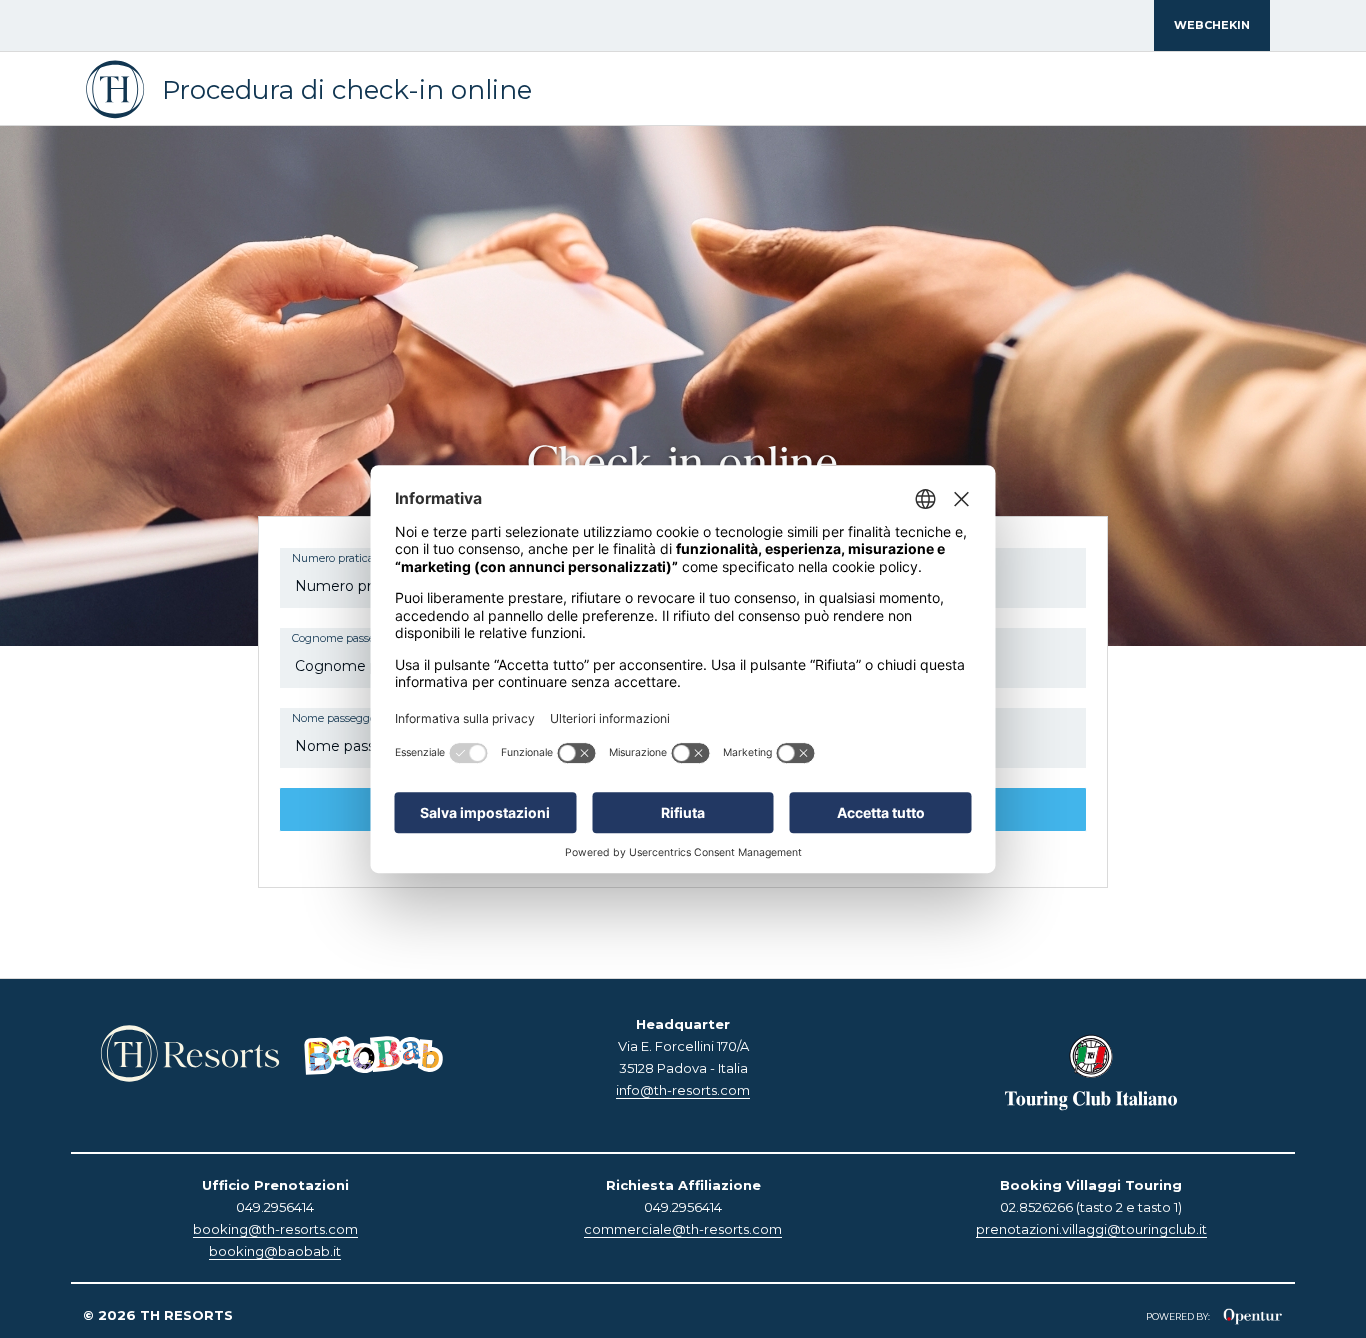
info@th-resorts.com (683, 1090)
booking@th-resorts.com (275, 1229)
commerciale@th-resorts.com (683, 1229)
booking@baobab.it (275, 1251)
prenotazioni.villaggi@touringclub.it (1091, 1229)
